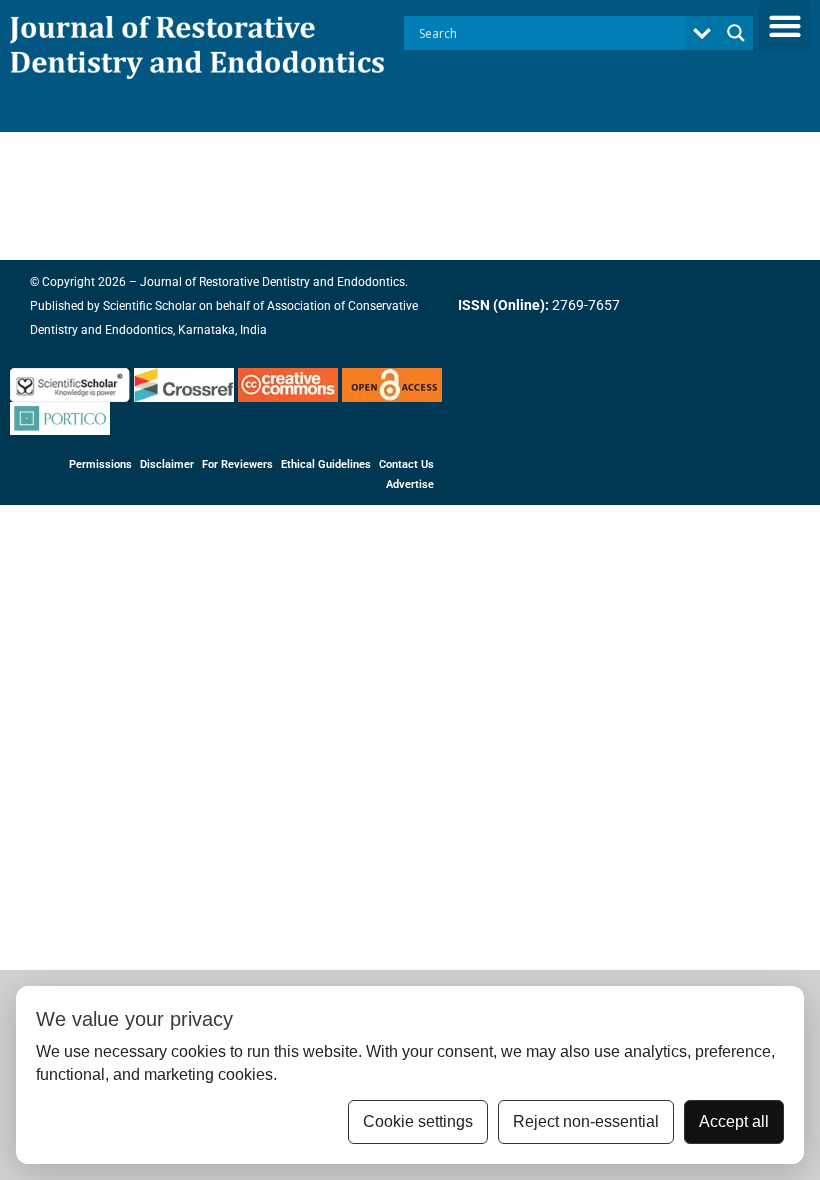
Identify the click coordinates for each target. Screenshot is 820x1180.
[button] (784, 26)
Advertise (410, 484)
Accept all (734, 1121)
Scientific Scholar (148, 306)
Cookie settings (418, 1121)
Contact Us (406, 464)
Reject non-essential (586, 1121)
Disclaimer (167, 464)
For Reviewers (237, 464)
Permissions (100, 464)
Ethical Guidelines (326, 464)
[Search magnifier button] (736, 33)
